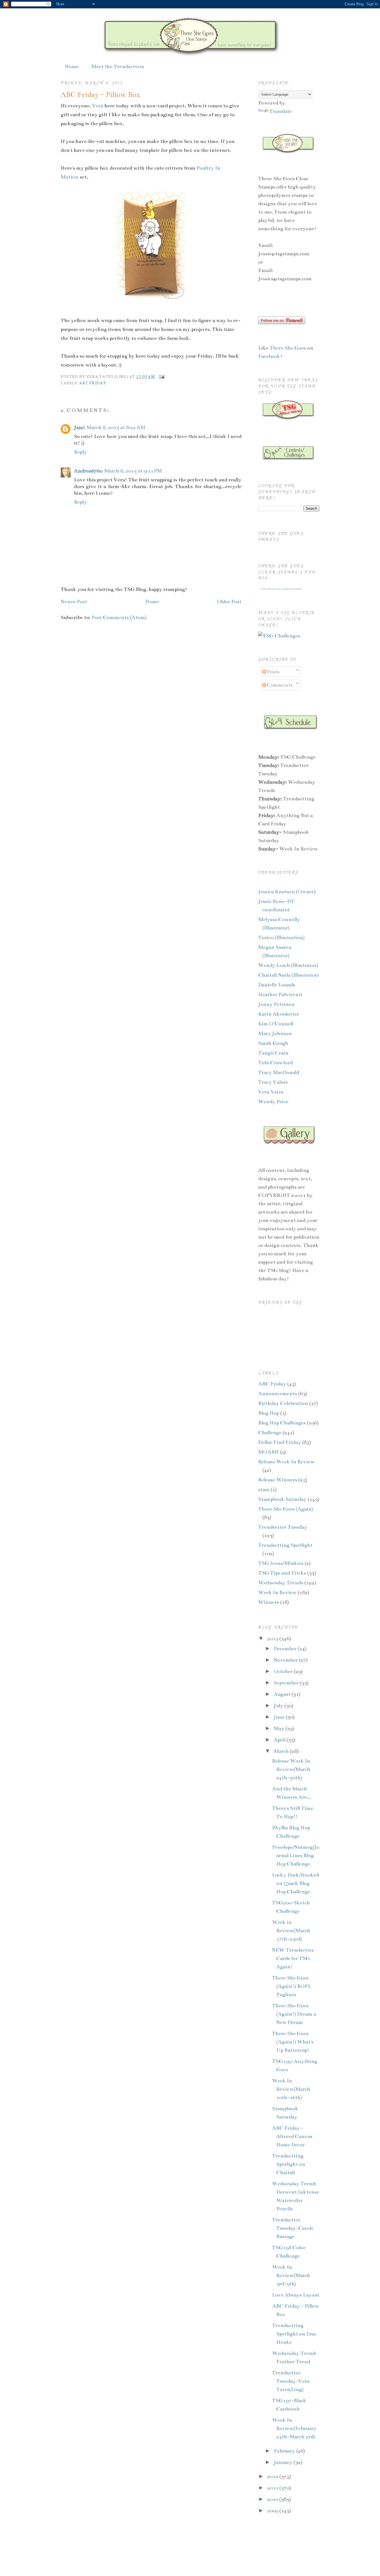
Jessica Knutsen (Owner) (287, 892)
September (287, 1683)
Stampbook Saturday (282, 1499)
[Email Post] (161, 376)
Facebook (269, 356)
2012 (273, 2476)
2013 (273, 1639)
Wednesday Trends (281, 1583)
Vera (98, 106)
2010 (273, 2499)
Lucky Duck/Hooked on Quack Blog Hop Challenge (295, 1883)
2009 (273, 2511)
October (284, 1671)
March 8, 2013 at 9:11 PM (133, 471)
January (284, 2462)
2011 (273, 2488)
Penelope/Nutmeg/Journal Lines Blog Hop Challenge (296, 1855)
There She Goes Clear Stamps (275, 589)
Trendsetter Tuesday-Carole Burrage (293, 2228)
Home (72, 66)
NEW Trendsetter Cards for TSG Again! (293, 1958)
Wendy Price (273, 1102)
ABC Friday (93, 383)
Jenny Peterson (276, 1004)
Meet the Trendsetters (118, 66)
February (285, 2451)
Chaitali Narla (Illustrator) (288, 975)
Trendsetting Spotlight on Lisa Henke (294, 2334)
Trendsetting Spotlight (285, 1545)
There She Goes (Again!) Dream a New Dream (294, 2014)
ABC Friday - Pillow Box (100, 95)
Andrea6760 (88, 471)
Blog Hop (269, 1413)
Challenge (270, 1432)
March (282, 1751)
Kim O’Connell (276, 1024)
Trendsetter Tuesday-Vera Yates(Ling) (291, 2381)
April (280, 1740)
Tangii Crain (273, 1053)
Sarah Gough (273, 1043)
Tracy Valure (273, 1082)
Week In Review (277, 1592)
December (286, 1649)
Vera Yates (271, 1092)
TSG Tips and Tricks (282, 1573)
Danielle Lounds (277, 985)
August (283, 1694)
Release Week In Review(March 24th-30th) (291, 1769)
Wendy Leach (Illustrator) (288, 965)
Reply (80, 452)
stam (264, 1489)
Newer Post (74, 602)
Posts (272, 672)
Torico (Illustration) (281, 937)
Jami (79, 427)
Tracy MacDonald (279, 1072)
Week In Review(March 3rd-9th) (291, 2275)
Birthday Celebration (283, 1403)
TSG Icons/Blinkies (281, 1563)
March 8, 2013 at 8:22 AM (116, 427)
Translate (281, 111)
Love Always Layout (296, 2295)
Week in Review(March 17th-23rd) (291, 1931)
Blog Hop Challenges (282, 1423)
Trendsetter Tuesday (283, 1527)
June (280, 1717)
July (279, 1706)
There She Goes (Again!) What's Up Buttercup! (293, 2042)
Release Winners (278, 1480)
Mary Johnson (275, 1033)
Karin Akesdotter (279, 1014)
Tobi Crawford (275, 1063)
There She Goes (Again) (286, 1509)
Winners (269, 1602)
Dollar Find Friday (280, 1442)
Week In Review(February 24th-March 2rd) (294, 2428)
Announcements (278, 1394)
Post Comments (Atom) (119, 617)
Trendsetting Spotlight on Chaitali (289, 2164)
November (286, 1660)
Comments (279, 685)
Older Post (229, 602)
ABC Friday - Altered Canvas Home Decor (292, 2136)
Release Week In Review (286, 1462)
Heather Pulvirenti (280, 994)
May (280, 1728)
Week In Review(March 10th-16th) (291, 2089)
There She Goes (288, 348)
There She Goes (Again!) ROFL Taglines (292, 1986)
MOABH (268, 1452)
